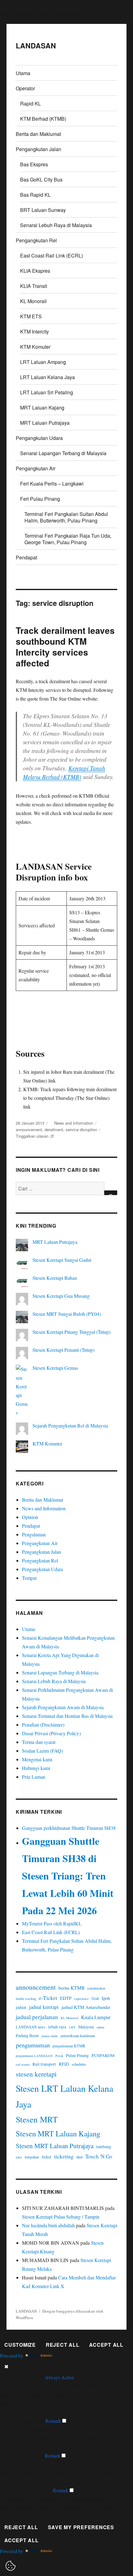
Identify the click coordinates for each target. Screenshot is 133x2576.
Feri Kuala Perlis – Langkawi (52, 484)
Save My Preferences (81, 2527)
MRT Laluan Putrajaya (45, 423)
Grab (95, 1998)
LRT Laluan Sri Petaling (47, 392)
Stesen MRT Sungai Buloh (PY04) (67, 1314)
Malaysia (86, 2027)
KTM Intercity (34, 332)
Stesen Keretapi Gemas (55, 1368)
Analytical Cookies (25, 2455)
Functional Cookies (25, 2421)
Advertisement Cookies (29, 2490)
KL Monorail (33, 301)
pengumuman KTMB (69, 2046)
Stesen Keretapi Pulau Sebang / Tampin (61, 2217)
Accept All (106, 2345)
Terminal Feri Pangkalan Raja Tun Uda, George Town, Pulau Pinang (68, 539)
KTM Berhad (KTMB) (43, 119)
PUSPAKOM (103, 2055)
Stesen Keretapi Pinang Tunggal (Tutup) (71, 1332)
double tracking (26, 1999)
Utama (23, 73)
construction (96, 1988)
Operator (25, 88)
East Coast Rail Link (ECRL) (51, 255)
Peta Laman (34, 1777)
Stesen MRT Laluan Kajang (58, 2133)
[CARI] (111, 1193)
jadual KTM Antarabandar (86, 2007)
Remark (53, 2421)
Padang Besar (27, 2036)
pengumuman (33, 2045)
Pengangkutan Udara (39, 438)
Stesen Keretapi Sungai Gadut (62, 1260)
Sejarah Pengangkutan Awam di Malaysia (63, 1707)
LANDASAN (36, 45)
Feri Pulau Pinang (40, 499)
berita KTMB (71, 1988)
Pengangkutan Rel (36, 240)
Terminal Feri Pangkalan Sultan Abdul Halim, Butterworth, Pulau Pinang (66, 517)
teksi (19, 2157)
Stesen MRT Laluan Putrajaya (55, 2146)
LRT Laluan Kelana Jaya (47, 377)
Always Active (59, 2377)
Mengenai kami (37, 1759)
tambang (104, 2147)
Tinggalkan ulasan (32, 1136)
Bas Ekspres (34, 164)
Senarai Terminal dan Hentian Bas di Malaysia (67, 1716)
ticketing (64, 2156)
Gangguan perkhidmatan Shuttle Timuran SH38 (69, 1828)
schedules (79, 2064)
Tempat (29, 1578)
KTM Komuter (35, 347)
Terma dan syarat (39, 1742)
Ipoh (106, 1998)
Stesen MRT (37, 2119)
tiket (79, 2157)
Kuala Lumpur (96, 2017)
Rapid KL (30, 103)
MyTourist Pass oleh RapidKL (52, 1923)
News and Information (74, 1123)
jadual (21, 2007)
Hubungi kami (36, 1768)
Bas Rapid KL (35, 195)
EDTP (66, 1998)
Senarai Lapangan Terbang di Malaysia (63, 453)
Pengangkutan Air (36, 468)
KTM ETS (31, 316)
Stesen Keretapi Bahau (55, 1278)
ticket (47, 2157)
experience (82, 1999)
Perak (59, 2056)
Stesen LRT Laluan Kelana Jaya (64, 2096)
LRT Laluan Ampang (43, 362)
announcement (29, 1129)
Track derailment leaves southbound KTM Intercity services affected (65, 647)
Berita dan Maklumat (38, 134)
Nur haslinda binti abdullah (48, 2225)
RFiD (64, 2064)
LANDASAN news (31, 2027)
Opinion (30, 1517)
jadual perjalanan (37, 2017)
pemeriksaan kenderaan (78, 2036)
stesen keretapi (36, 2074)
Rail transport (44, 2064)
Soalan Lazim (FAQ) (42, 1751)
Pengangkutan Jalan (39, 149)
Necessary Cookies (25, 2377)
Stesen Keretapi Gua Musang (61, 1296)
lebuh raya (57, 2027)
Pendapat (26, 557)
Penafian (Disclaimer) (43, 1725)
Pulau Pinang (77, 2055)
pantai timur (50, 2036)
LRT (72, 2027)
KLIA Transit (34, 286)
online (101, 2027)
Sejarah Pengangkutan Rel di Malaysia (70, 1425)
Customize (20, 2345)
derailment (54, 1129)
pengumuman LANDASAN (34, 2056)
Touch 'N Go (99, 2156)
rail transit (23, 2064)
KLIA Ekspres (35, 271)
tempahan (32, 2157)
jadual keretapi (44, 2007)
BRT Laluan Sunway (43, 210)
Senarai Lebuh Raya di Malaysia (56, 225)
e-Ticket (48, 1998)
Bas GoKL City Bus (41, 179)
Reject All (63, 2345)
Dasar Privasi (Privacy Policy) (51, 1733)
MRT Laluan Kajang (42, 408)
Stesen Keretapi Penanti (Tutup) (63, 1350)
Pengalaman (34, 1534)
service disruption (81, 1129)
